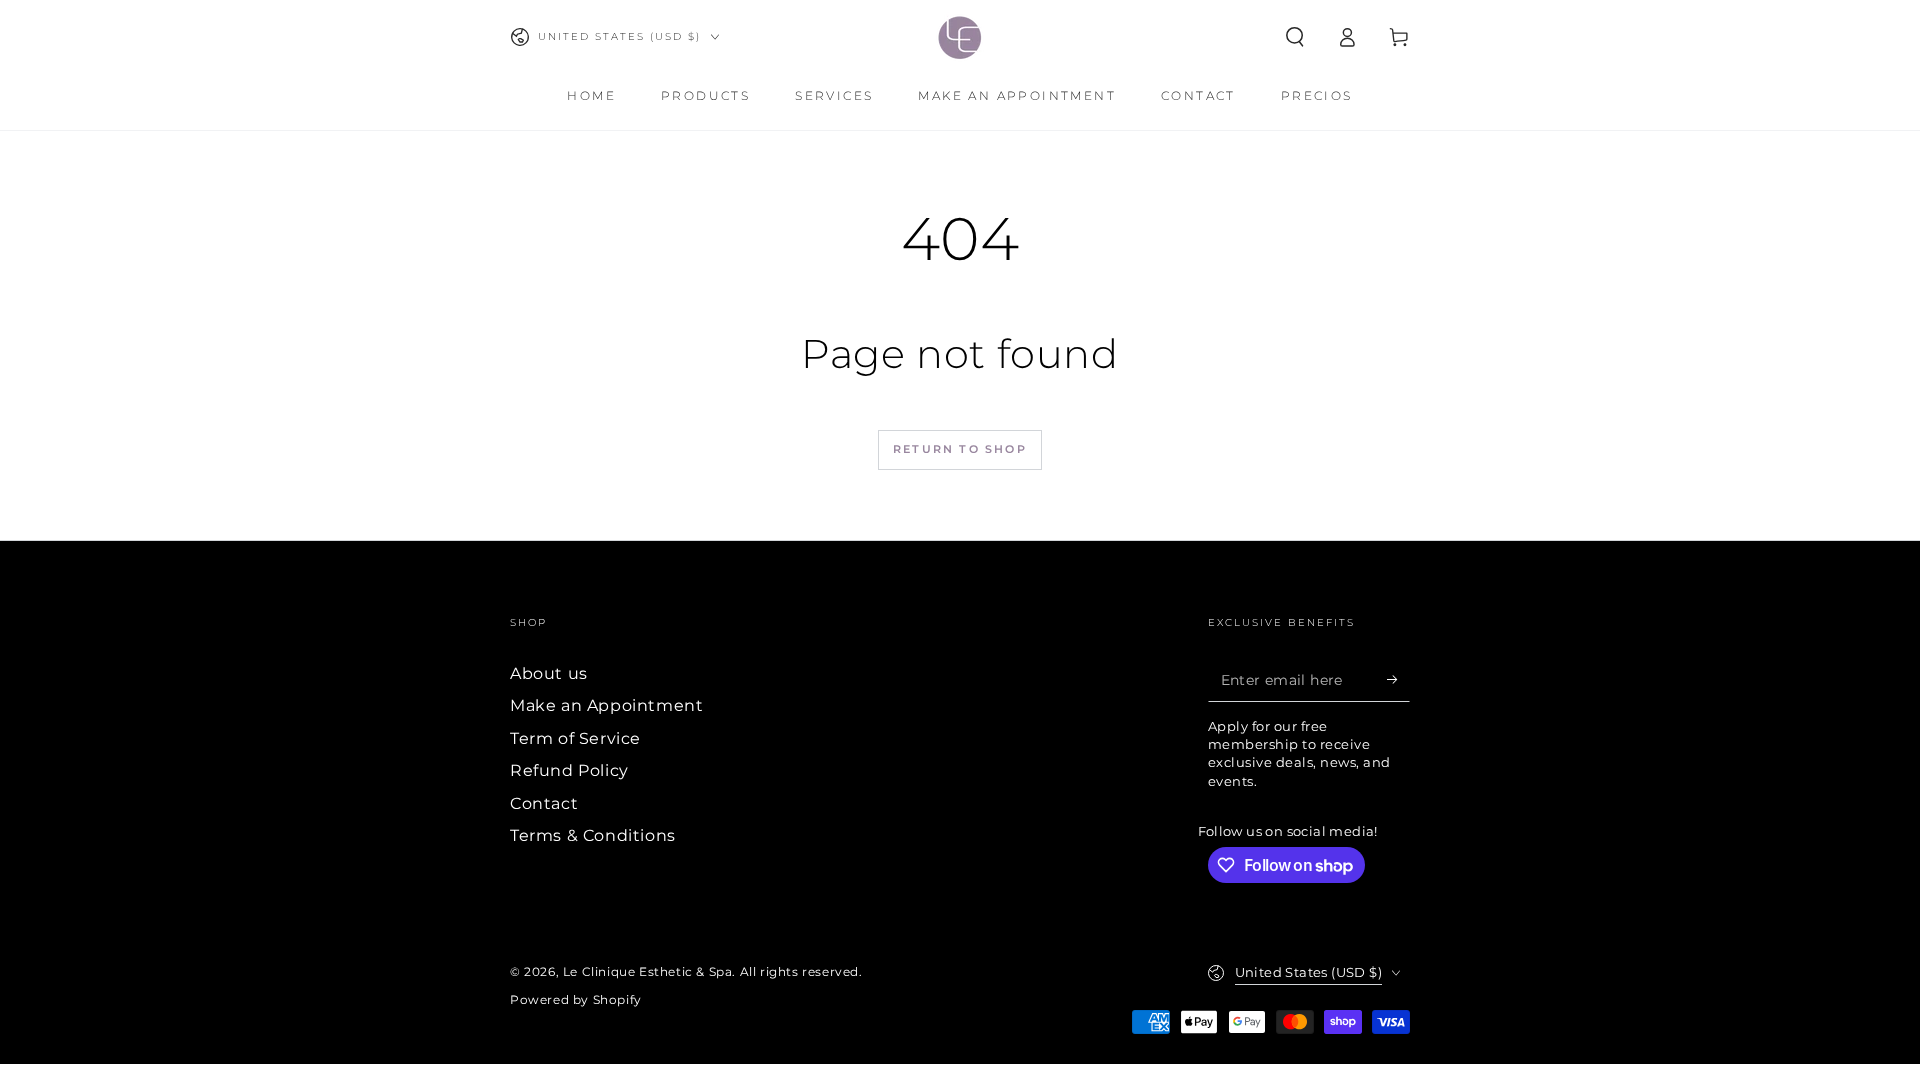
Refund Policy (569, 770)
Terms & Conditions (593, 835)
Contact (544, 803)
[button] (1295, 37)
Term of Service (575, 738)
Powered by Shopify (576, 999)
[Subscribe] (1398, 679)
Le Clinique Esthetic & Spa (648, 971)
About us (549, 673)
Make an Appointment (606, 705)
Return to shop (960, 449)
